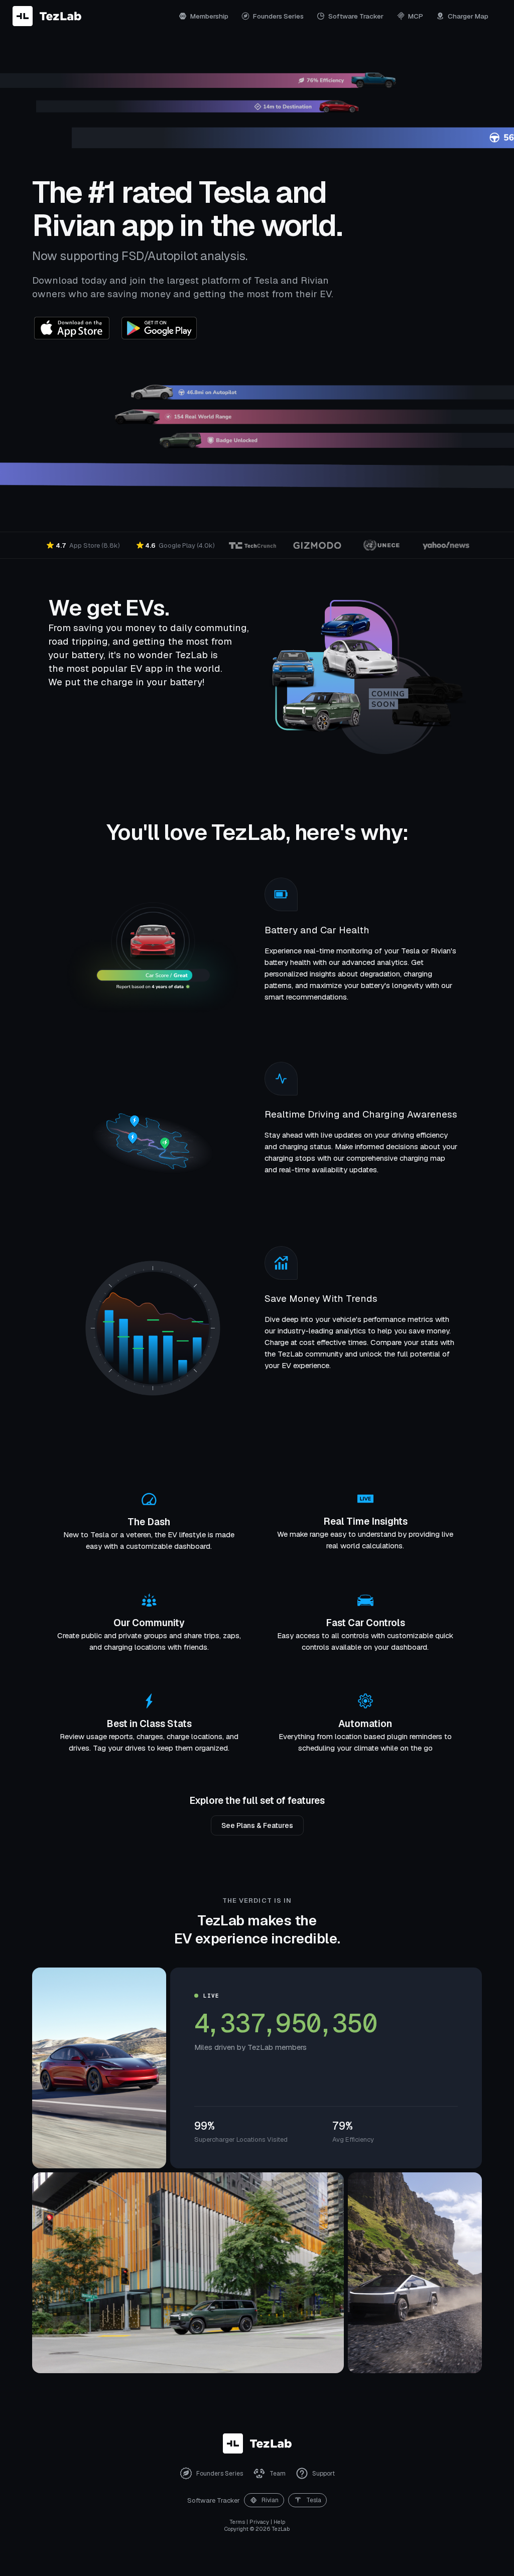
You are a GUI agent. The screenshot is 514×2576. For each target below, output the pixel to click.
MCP (416, 16)
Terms (237, 2522)
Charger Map (468, 16)
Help (279, 2522)
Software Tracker (356, 16)
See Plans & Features (257, 1825)
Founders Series (278, 16)
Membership (209, 16)
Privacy (259, 2522)
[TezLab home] (47, 16)
